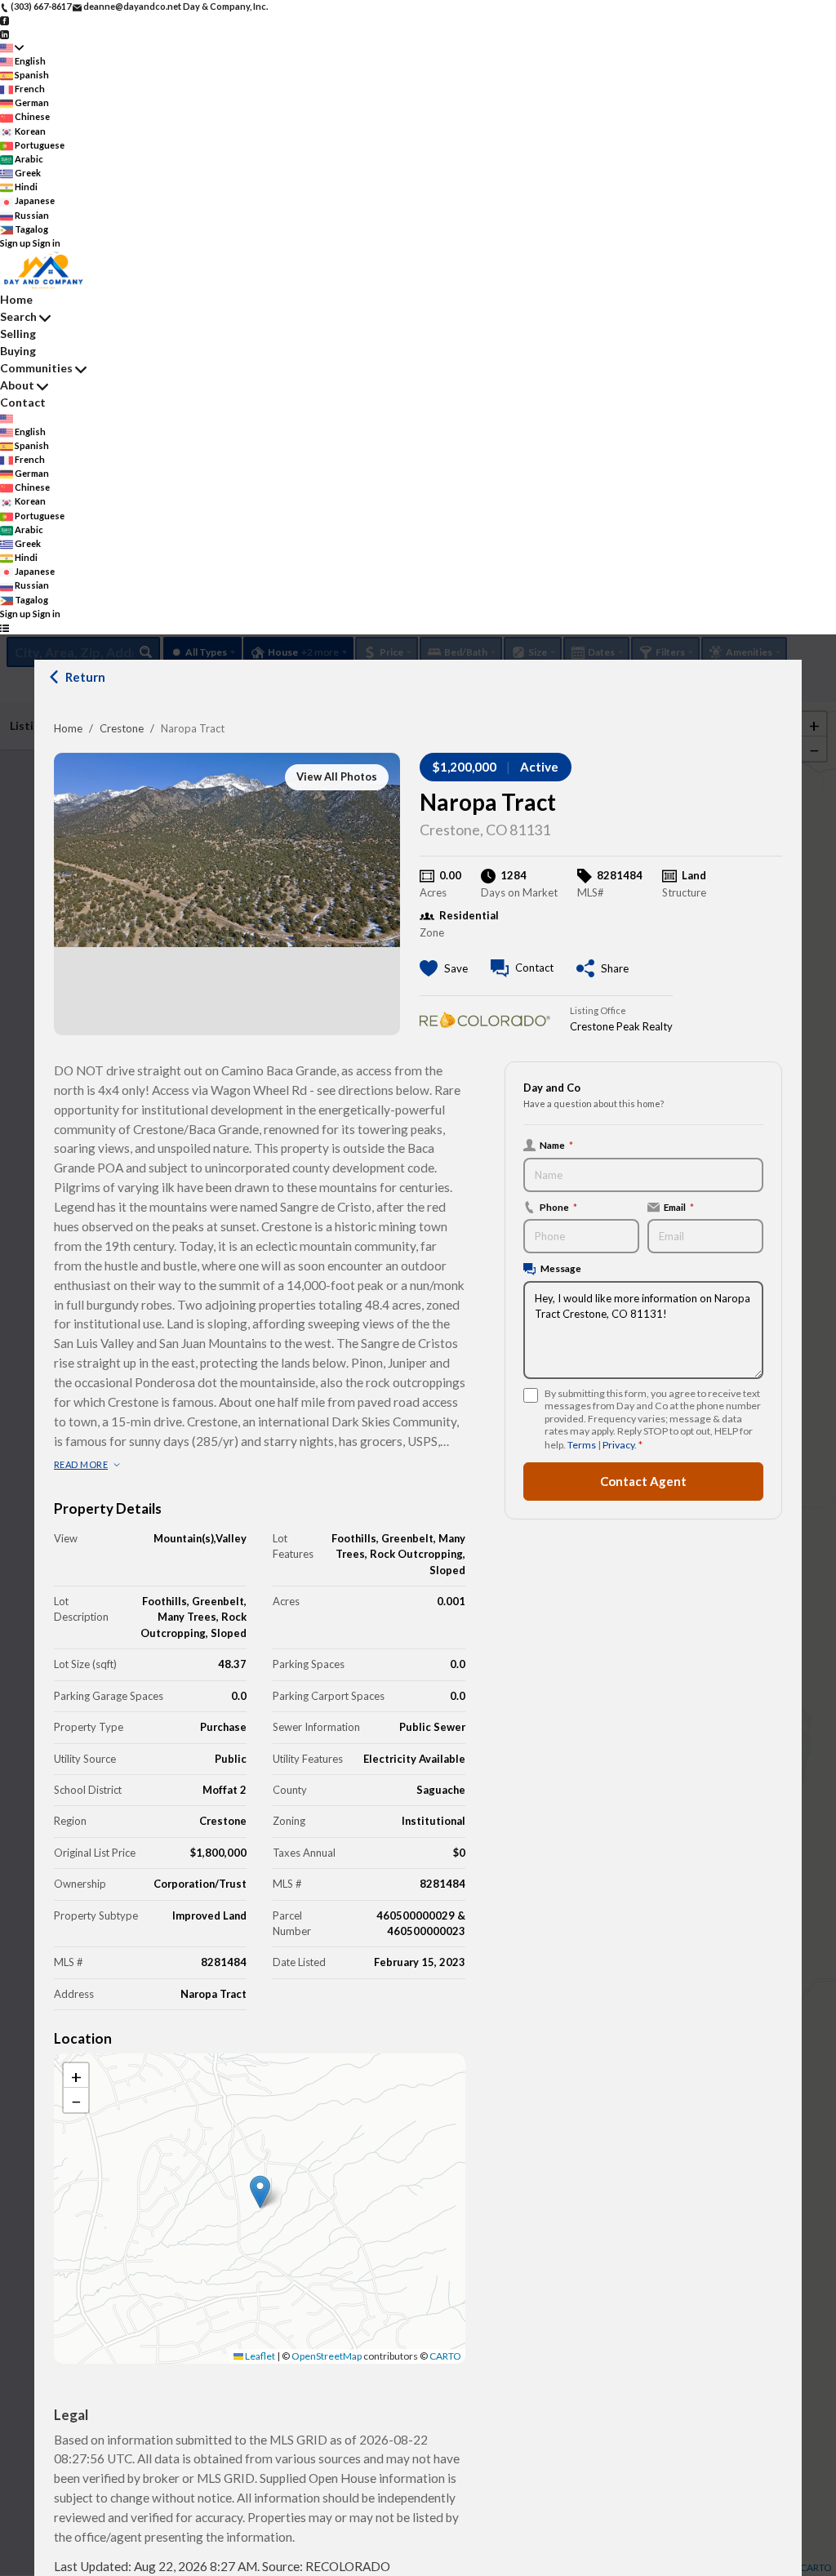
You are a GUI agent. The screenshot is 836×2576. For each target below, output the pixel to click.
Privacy (618, 1445)
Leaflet (259, 2356)
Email (679, 1207)
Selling (18, 334)
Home (68, 728)
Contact (23, 402)
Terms (582, 1445)
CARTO (445, 2356)
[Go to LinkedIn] (4, 33)
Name (556, 1145)
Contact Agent (643, 1481)
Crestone (122, 728)
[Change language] (12, 48)
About (17, 385)
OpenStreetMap (327, 2356)
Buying (18, 351)
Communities (36, 368)
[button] (260, 2192)
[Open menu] (4, 627)
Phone (558, 1207)
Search (18, 316)
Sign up (16, 243)
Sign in (47, 243)
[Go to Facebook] (4, 20)
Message (561, 1268)
